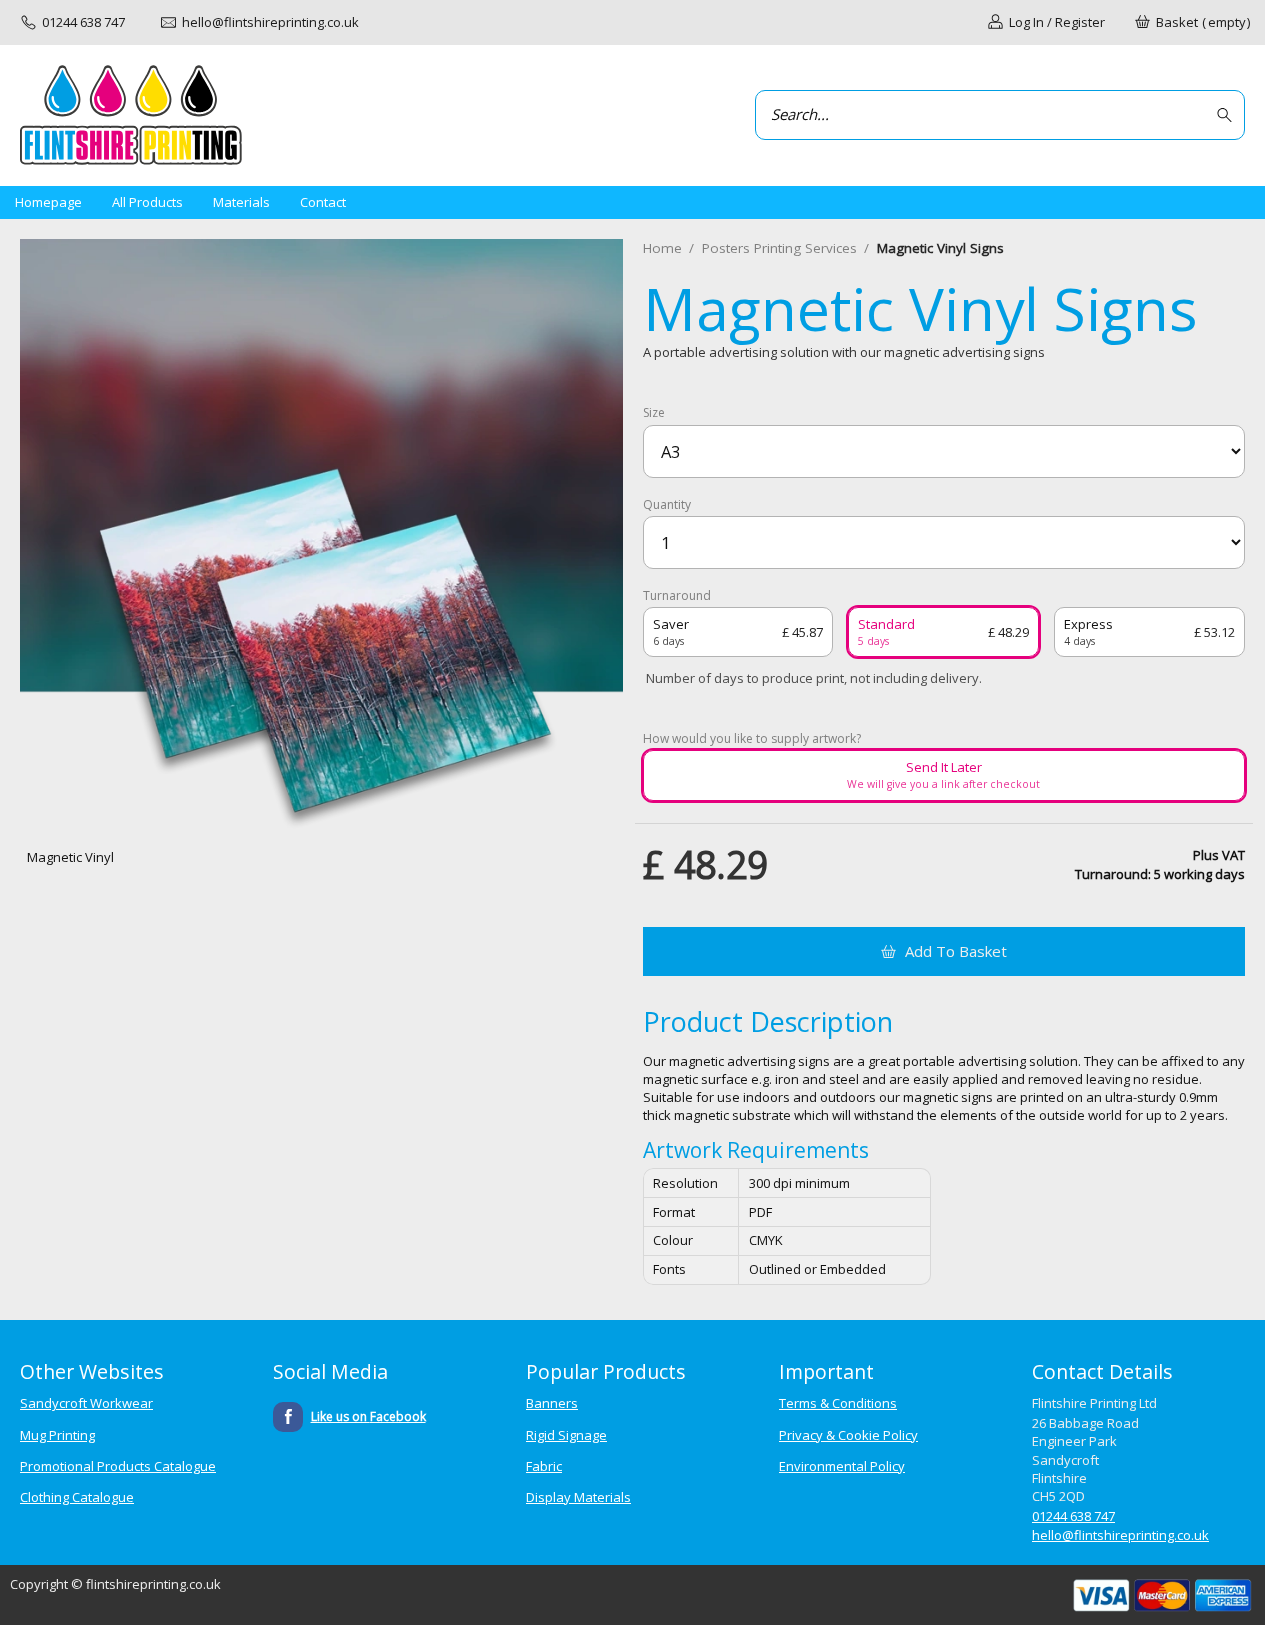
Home (662, 248)
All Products (147, 202)
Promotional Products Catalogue (118, 1466)
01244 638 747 (1073, 1516)
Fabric (544, 1466)
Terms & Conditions (838, 1403)
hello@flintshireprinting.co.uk (1120, 1535)
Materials (241, 202)
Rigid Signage (566, 1435)
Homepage (48, 202)
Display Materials (578, 1497)
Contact (323, 202)
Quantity (667, 505)
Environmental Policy (842, 1466)
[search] (1227, 115)
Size (654, 413)
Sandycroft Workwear (86, 1403)
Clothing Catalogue (77, 1497)
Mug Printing (57, 1435)
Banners (552, 1403)
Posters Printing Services (779, 248)
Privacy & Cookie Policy (848, 1435)
